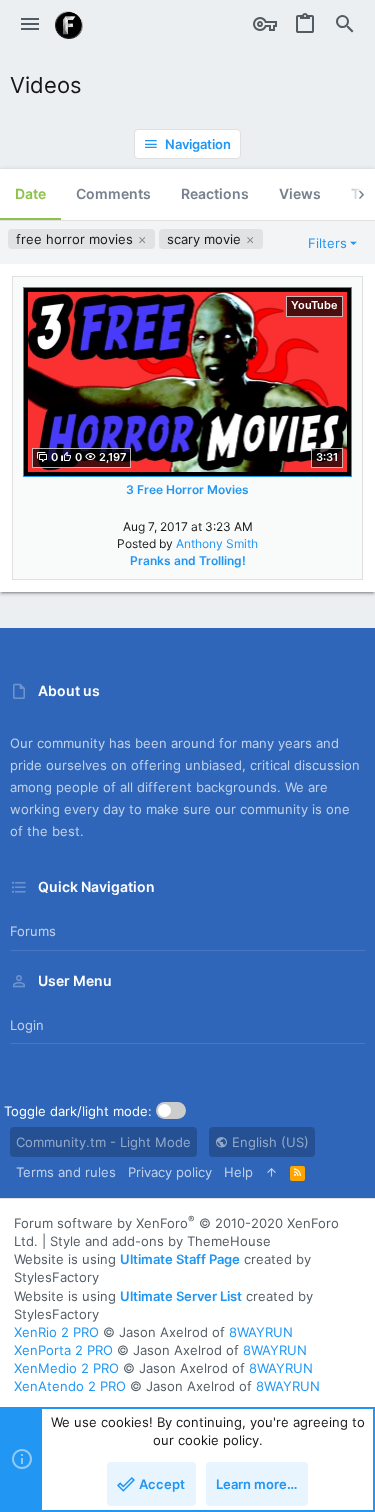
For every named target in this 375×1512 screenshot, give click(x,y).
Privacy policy (170, 1172)
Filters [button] (327, 243)
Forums (33, 931)
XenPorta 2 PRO (63, 1350)
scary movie (206, 239)
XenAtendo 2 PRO (70, 1386)
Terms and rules (66, 1172)
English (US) (268, 1142)
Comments (113, 193)
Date (30, 193)
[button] (30, 25)
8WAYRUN (261, 1332)
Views (300, 193)
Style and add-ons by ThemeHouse (160, 1241)
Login (27, 1025)
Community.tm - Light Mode (103, 1142)
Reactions (215, 193)
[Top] (271, 1172)
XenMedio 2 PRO (66, 1368)
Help (238, 1172)
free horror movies (76, 239)
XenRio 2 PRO (56, 1332)
